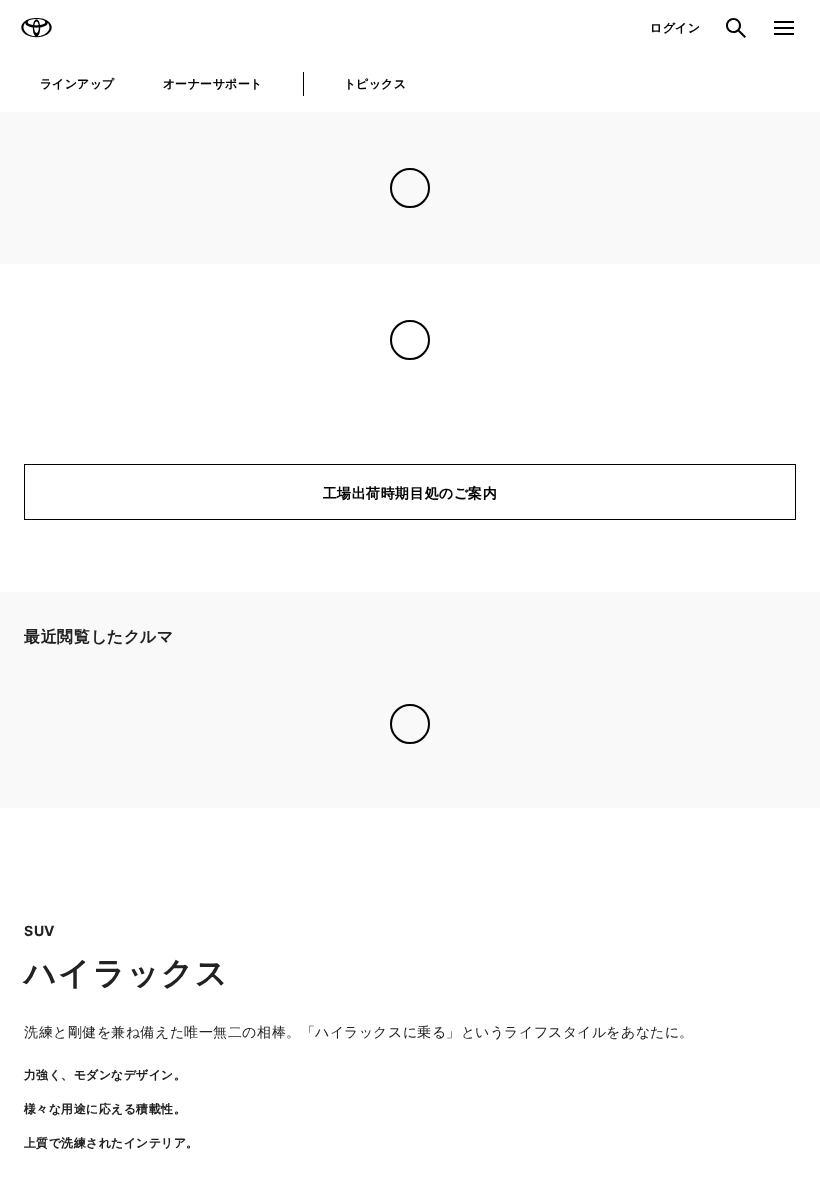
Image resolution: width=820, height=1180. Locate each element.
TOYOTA (36, 28)
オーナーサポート (213, 83)
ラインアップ (77, 83)
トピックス (375, 83)
